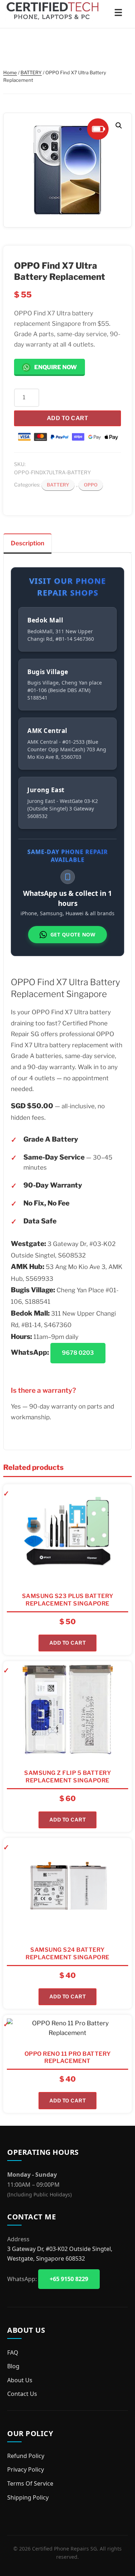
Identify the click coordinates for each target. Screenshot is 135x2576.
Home (10, 72)
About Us (20, 2380)
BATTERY (31, 72)
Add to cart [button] (68, 1643)
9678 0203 (78, 1353)
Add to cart (68, 418)
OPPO (91, 485)
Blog (13, 2366)
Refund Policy (26, 2456)
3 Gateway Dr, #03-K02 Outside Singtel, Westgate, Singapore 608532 (60, 2254)
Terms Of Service (30, 2483)
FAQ (13, 2352)
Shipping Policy (28, 2497)
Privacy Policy (26, 2469)
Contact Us (22, 2394)
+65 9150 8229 (69, 2279)
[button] (119, 126)
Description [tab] (28, 543)
